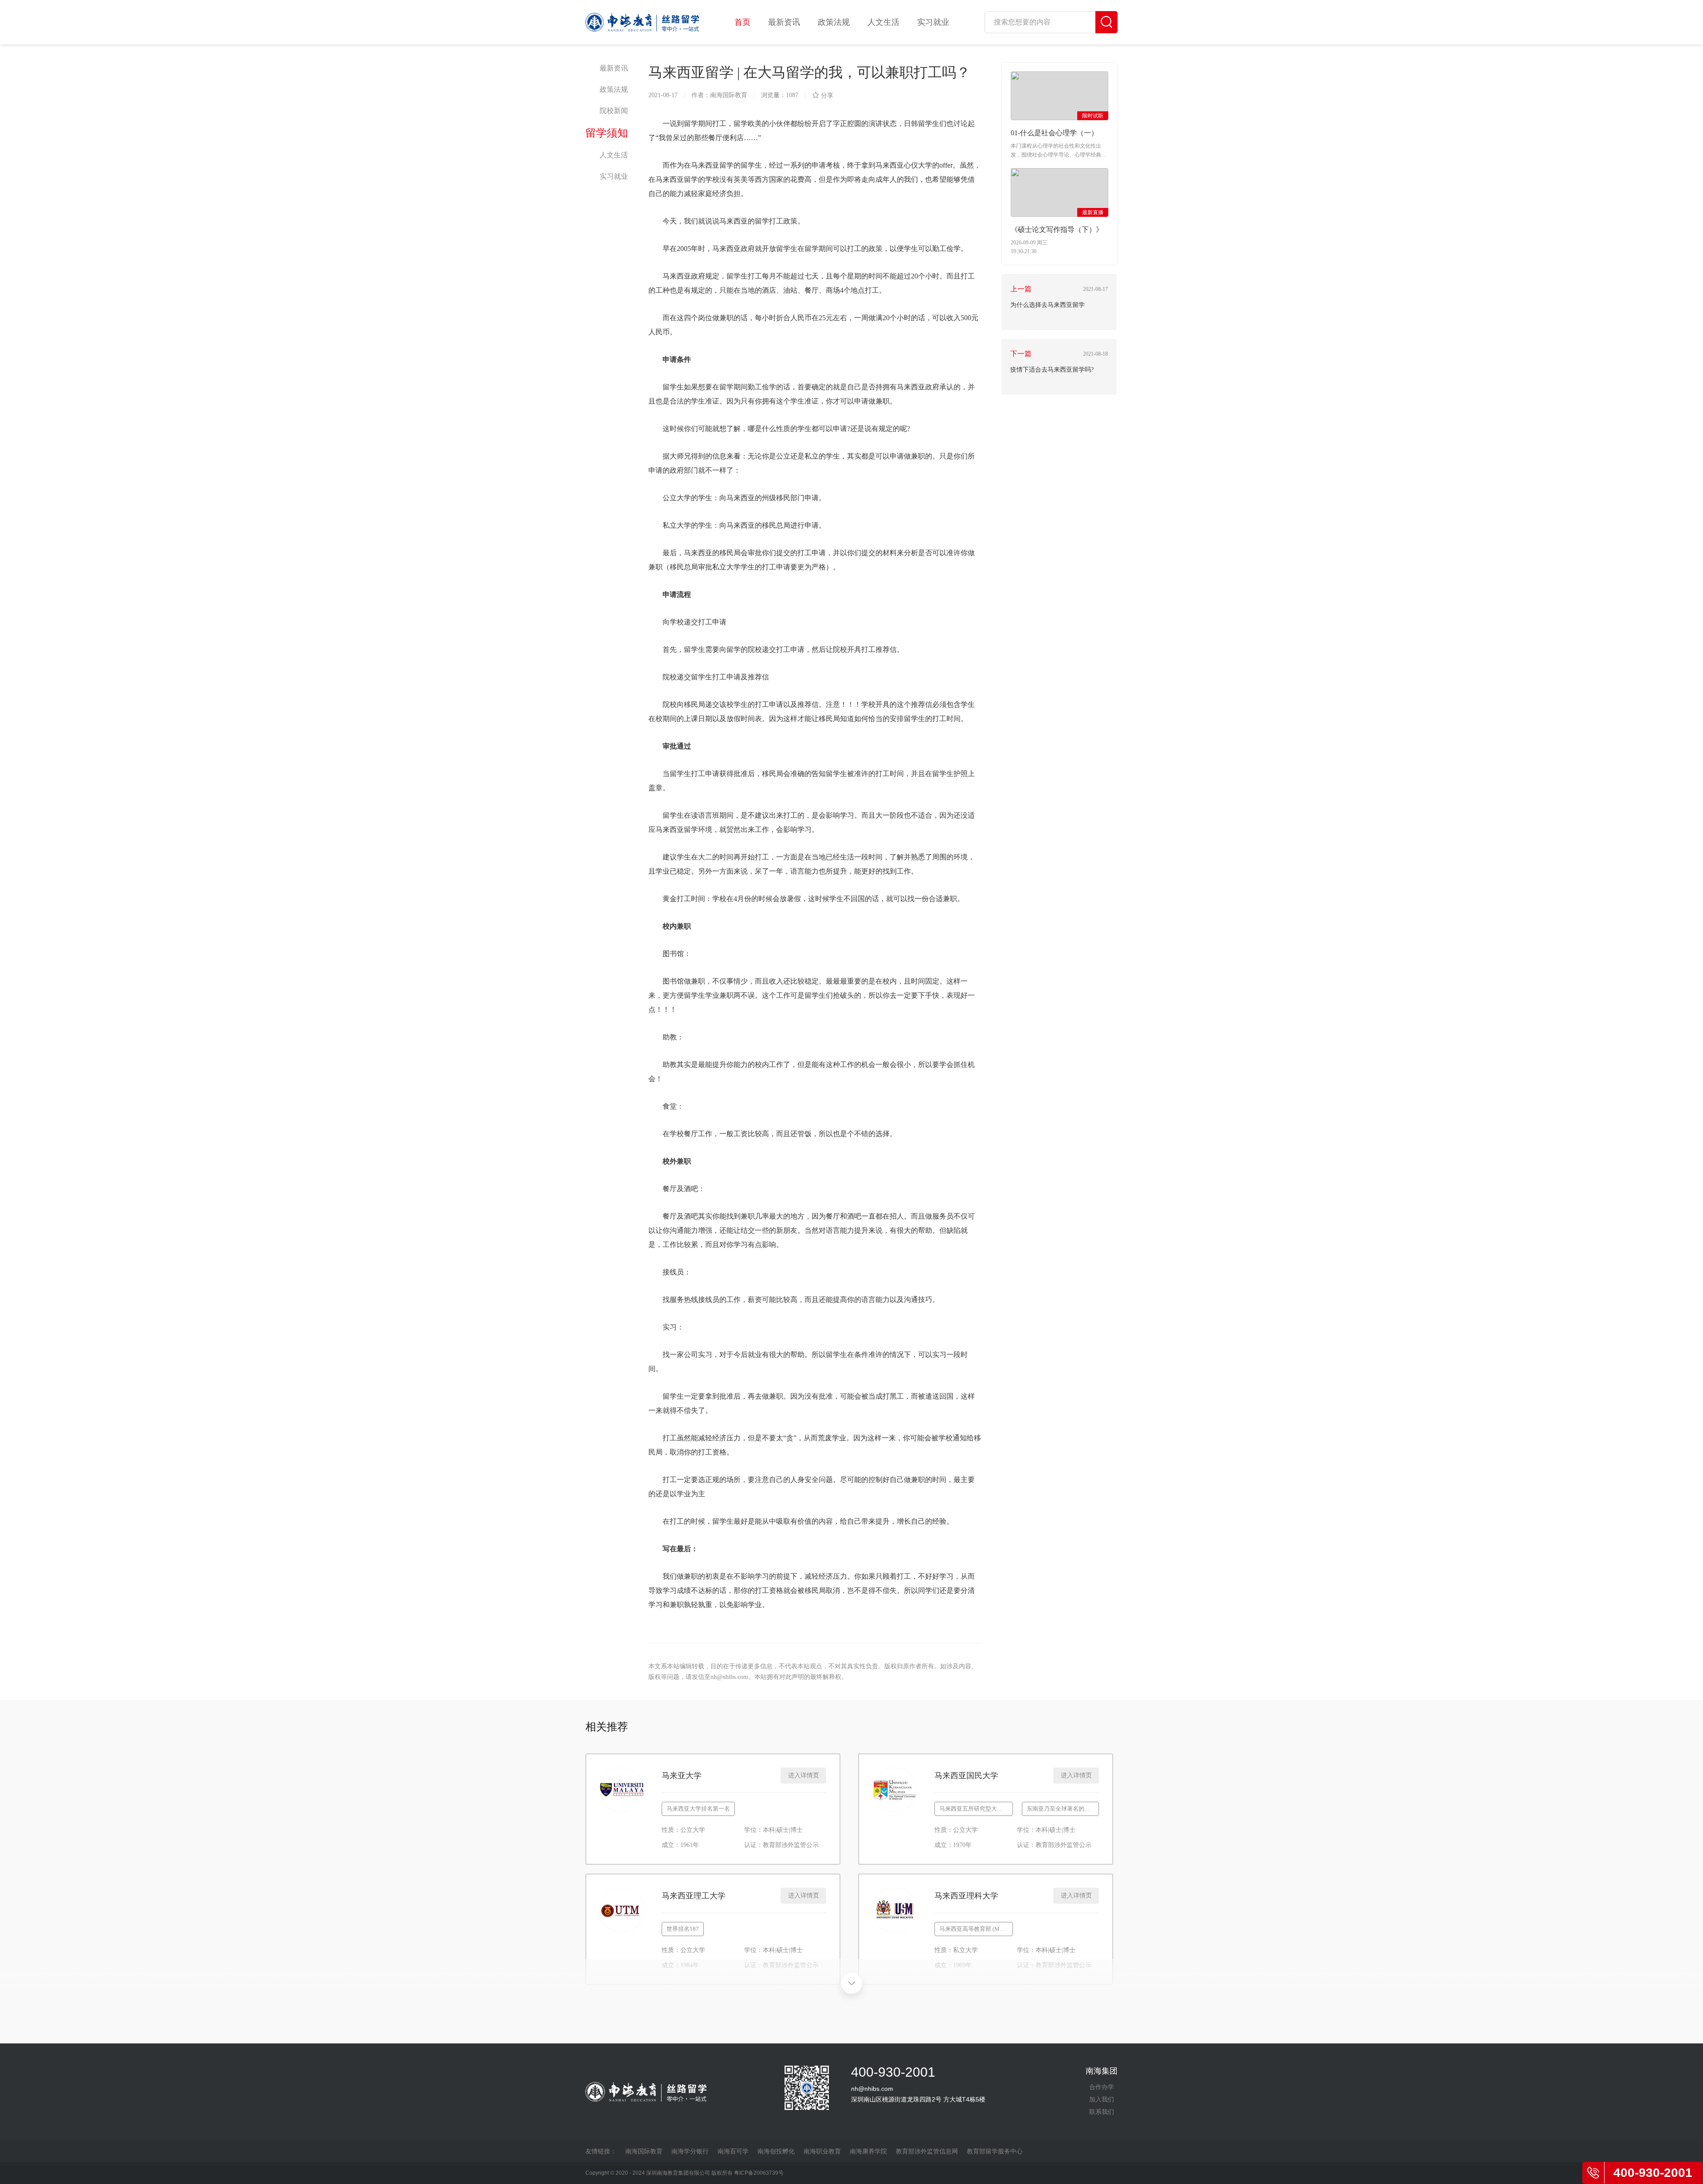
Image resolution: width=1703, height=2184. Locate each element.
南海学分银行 (690, 2151)
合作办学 (1102, 2087)
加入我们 (1102, 2099)
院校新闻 (614, 111)
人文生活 (883, 22)
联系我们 (1102, 2112)
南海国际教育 (644, 2151)
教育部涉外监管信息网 (927, 2151)
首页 (742, 22)
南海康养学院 (868, 2151)
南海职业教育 (822, 2151)
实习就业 (933, 22)
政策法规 (834, 22)
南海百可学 (733, 2151)
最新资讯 (784, 22)
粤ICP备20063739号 (759, 2173)
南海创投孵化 (776, 2151)
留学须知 (607, 133)
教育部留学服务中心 (995, 2151)
